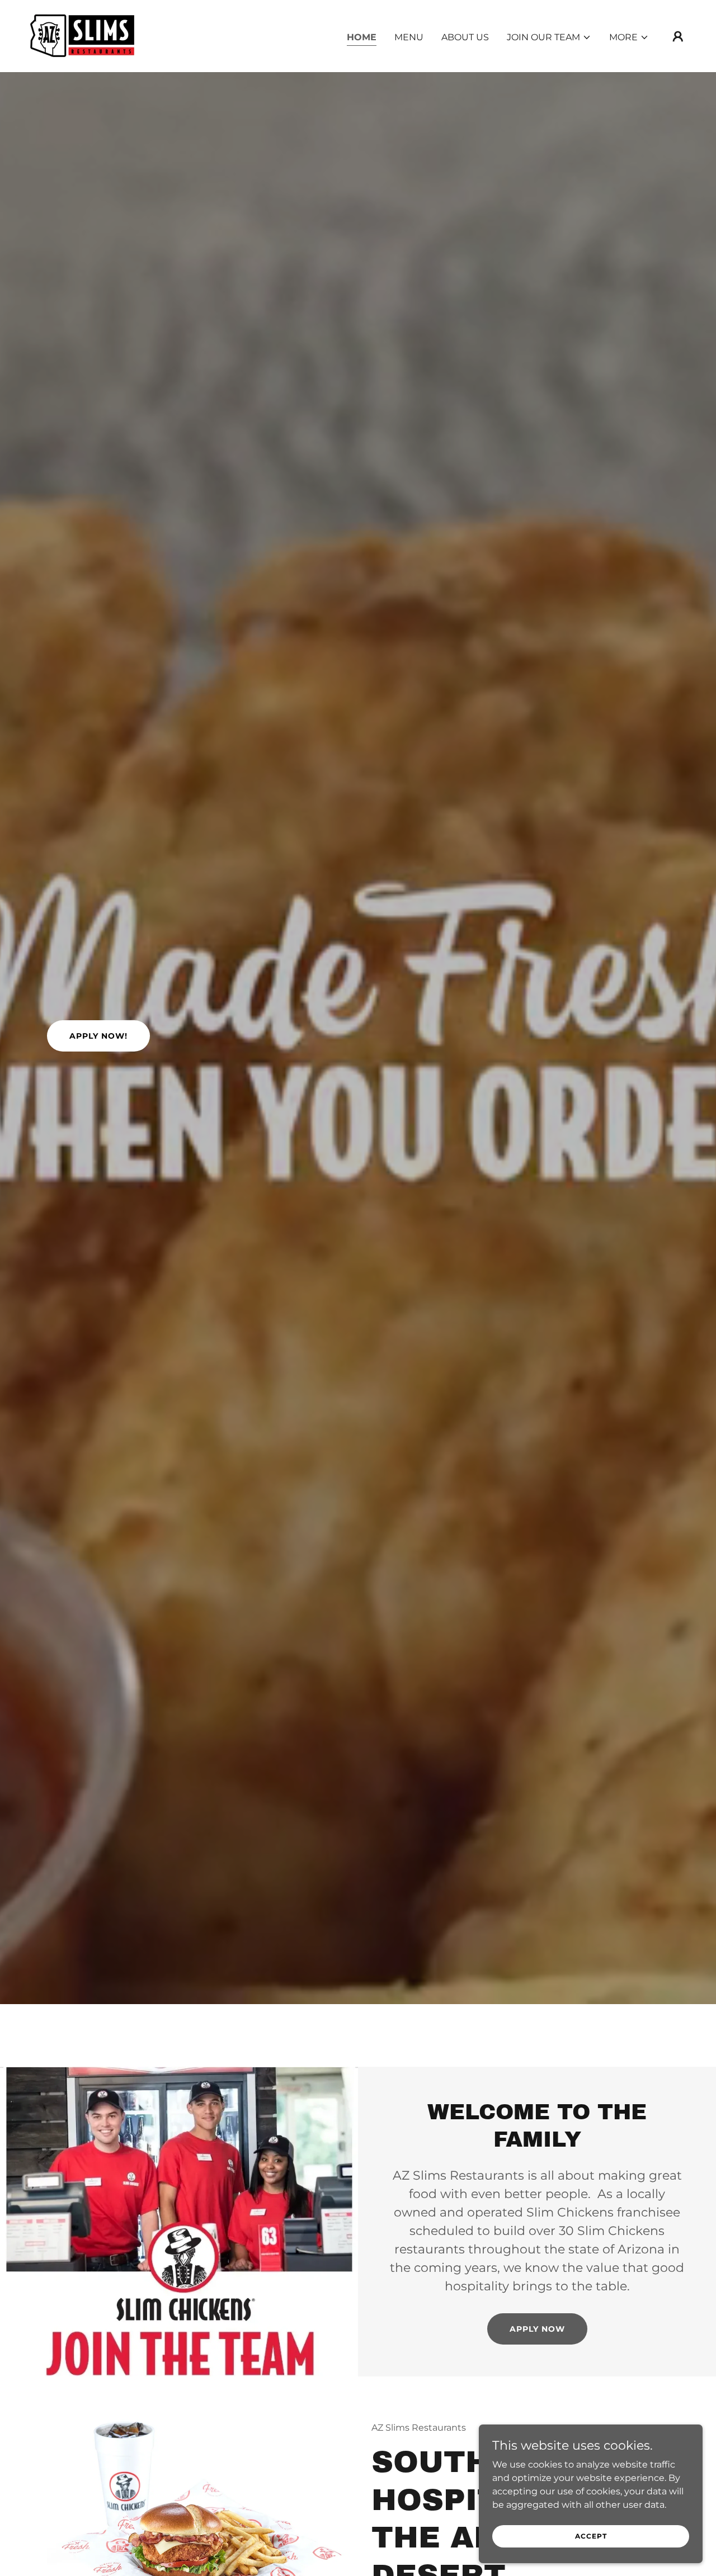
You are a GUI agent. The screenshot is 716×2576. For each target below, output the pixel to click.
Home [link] (362, 37)
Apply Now (537, 2329)
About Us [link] (465, 37)
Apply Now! (98, 1036)
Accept (591, 2536)
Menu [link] (409, 37)
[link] (81, 35)
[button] (549, 37)
